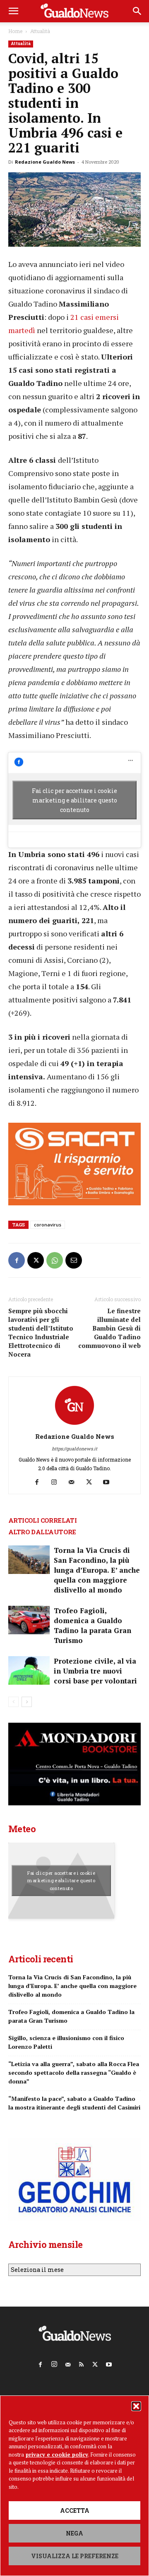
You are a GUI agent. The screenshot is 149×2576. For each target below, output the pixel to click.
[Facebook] (17, 1260)
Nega (74, 2533)
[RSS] (82, 2363)
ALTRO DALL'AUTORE (42, 1532)
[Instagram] (57, 1482)
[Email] (74, 1260)
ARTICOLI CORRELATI (42, 1520)
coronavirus (48, 1225)
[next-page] (27, 1702)
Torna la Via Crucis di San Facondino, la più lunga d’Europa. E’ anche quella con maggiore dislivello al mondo (97, 1570)
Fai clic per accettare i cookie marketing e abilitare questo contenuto (74, 800)
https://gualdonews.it (74, 1449)
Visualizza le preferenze (75, 2556)
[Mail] (75, 1482)
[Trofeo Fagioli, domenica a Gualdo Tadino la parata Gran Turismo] (29, 1620)
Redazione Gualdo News (45, 162)
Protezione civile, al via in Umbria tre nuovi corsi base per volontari (95, 1671)
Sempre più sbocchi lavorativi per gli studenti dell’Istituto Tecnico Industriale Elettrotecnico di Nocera (41, 1332)
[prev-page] (13, 1702)
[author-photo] (74, 1425)
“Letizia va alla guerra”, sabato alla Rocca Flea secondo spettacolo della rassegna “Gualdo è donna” (74, 2072)
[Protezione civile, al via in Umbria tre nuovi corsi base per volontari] (29, 1670)
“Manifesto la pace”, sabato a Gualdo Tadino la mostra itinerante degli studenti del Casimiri (74, 2103)
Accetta (75, 2511)
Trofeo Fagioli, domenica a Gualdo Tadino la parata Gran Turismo (93, 1625)
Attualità (40, 31)
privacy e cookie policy (57, 2455)
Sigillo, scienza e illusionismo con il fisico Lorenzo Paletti (66, 2042)
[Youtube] (109, 1482)
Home (15, 31)
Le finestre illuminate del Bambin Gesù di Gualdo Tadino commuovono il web (109, 1328)
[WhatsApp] (55, 1260)
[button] (136, 2406)
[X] (36, 1260)
